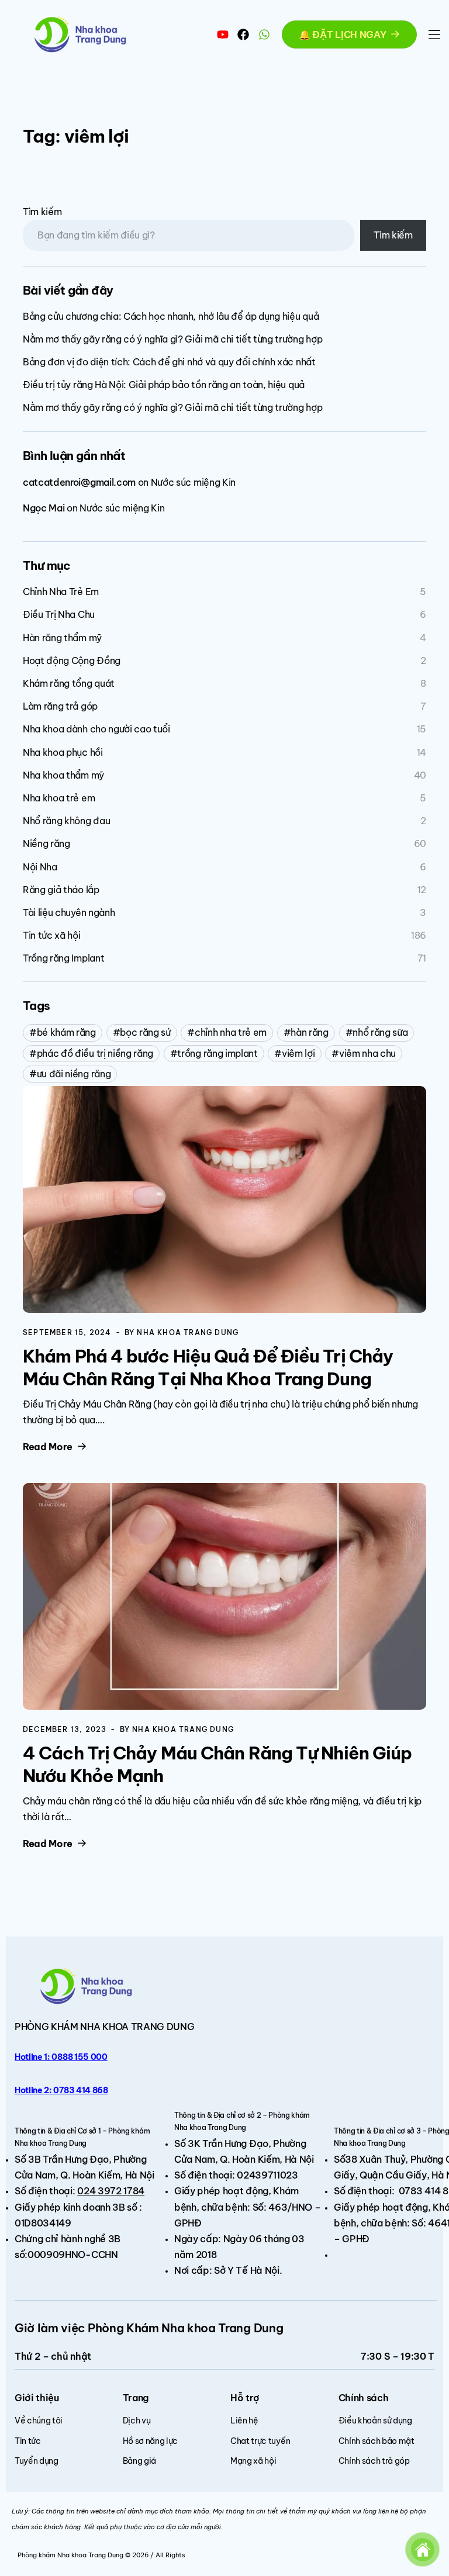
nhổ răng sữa (380, 1032)
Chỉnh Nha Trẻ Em (61, 592)
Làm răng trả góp (60, 706)
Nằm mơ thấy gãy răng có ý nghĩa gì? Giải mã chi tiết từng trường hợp (172, 339)
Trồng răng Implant (63, 958)
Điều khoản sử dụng (375, 2421)
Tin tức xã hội (52, 935)
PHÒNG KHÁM (47, 2027)
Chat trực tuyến (260, 2441)
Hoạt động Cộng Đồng (72, 661)
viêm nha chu (367, 1053)
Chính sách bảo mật (377, 2441)
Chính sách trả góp (374, 2461)
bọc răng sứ (145, 1032)
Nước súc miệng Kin (193, 482)
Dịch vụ (137, 2421)
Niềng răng (46, 843)
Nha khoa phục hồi (63, 752)
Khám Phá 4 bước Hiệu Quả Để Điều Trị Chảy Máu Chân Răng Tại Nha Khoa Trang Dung (208, 1367)
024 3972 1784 (111, 2191)
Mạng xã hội (253, 2461)
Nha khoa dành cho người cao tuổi (96, 729)
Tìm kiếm (42, 212)
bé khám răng (66, 1032)
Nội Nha (40, 867)
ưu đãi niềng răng (74, 1074)
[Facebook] (243, 34)
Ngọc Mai (44, 508)
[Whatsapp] (264, 34)
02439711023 (267, 2175)
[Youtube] (223, 34)
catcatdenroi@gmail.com (79, 482)
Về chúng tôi (39, 2421)
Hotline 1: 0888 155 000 (61, 2057)
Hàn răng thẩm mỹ (62, 638)
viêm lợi (298, 1053)
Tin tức (28, 2441)
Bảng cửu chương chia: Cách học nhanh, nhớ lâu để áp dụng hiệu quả (171, 316)
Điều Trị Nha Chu (59, 614)
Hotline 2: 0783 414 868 (61, 2090)
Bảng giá (139, 2461)
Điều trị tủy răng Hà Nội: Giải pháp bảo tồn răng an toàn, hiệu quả (164, 385)
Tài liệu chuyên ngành (69, 912)
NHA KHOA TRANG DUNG (137, 2027)
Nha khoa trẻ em (59, 798)
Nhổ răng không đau (66, 821)
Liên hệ (244, 2421)
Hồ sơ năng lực (151, 2441)
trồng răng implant (217, 1053)
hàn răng (309, 1032)
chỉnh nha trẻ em (231, 1032)
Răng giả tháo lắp (61, 890)
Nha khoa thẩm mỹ (63, 775)
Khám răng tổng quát (69, 683)
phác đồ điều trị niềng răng (95, 1053)
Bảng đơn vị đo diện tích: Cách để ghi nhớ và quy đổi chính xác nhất (169, 362)
